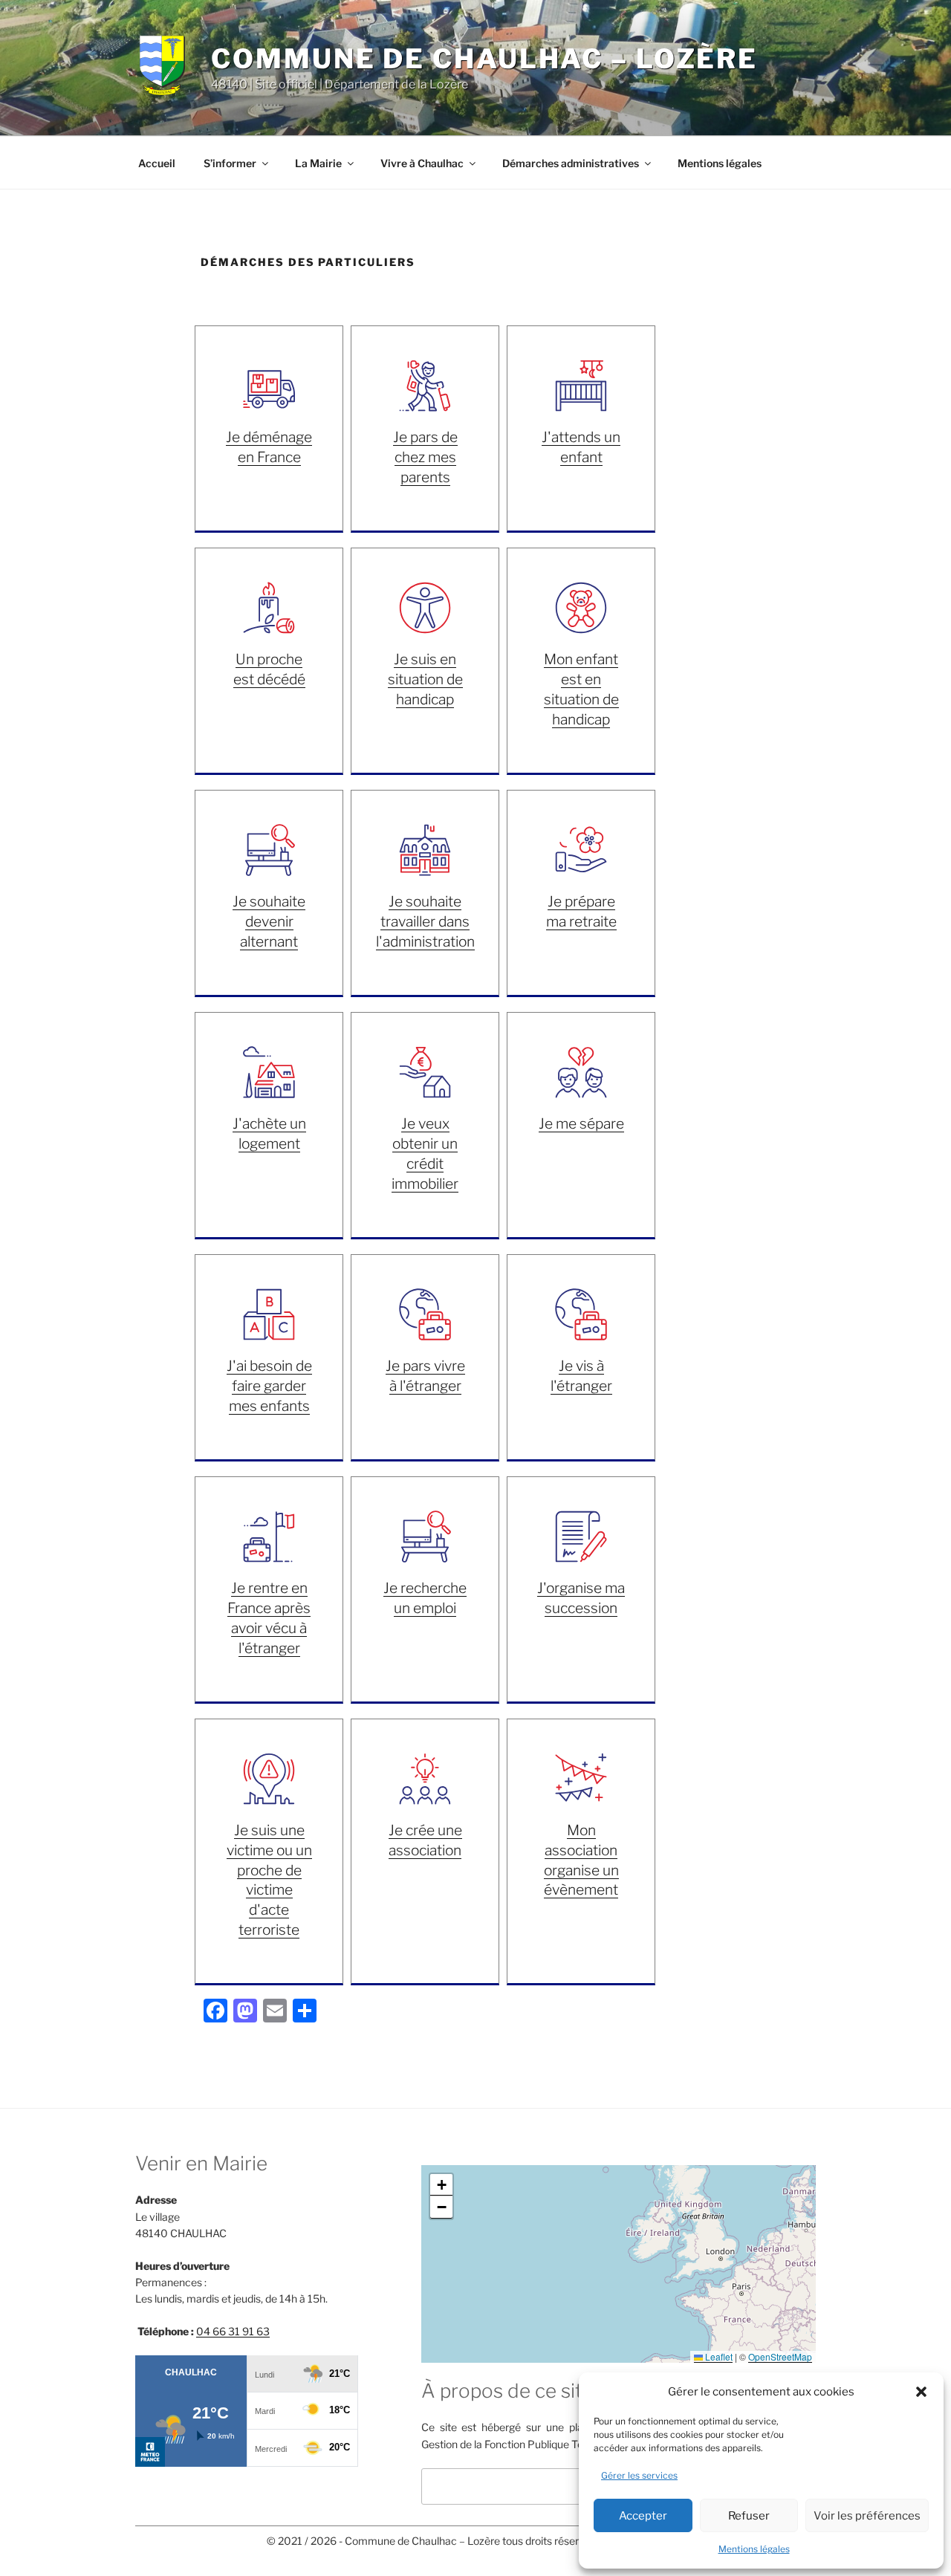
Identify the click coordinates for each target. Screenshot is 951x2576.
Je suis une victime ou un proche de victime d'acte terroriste (269, 1880)
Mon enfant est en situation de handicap (581, 689)
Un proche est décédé (269, 669)
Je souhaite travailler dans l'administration (425, 921)
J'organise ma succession (581, 1598)
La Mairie (318, 163)
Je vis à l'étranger (581, 1376)
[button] (921, 2392)
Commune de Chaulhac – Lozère (484, 59)
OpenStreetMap (780, 2356)
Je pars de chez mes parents (425, 457)
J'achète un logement (269, 1133)
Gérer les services (639, 2475)
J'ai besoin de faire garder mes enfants (269, 1386)
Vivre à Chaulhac (422, 163)
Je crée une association (425, 1840)
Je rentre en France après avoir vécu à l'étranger (269, 1618)
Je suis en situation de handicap (425, 679)
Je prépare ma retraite (581, 911)
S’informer (230, 163)
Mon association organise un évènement (581, 1860)
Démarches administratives (571, 163)
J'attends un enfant (581, 447)
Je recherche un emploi (425, 1598)
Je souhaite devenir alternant (269, 921)
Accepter (643, 2516)
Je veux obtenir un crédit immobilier (425, 1154)
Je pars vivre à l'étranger (425, 1376)
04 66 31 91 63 (233, 2331)
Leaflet (718, 2356)
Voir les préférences (867, 2516)
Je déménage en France (269, 447)
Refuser (749, 2516)
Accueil (157, 163)
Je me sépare (581, 1123)
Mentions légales (754, 2549)
